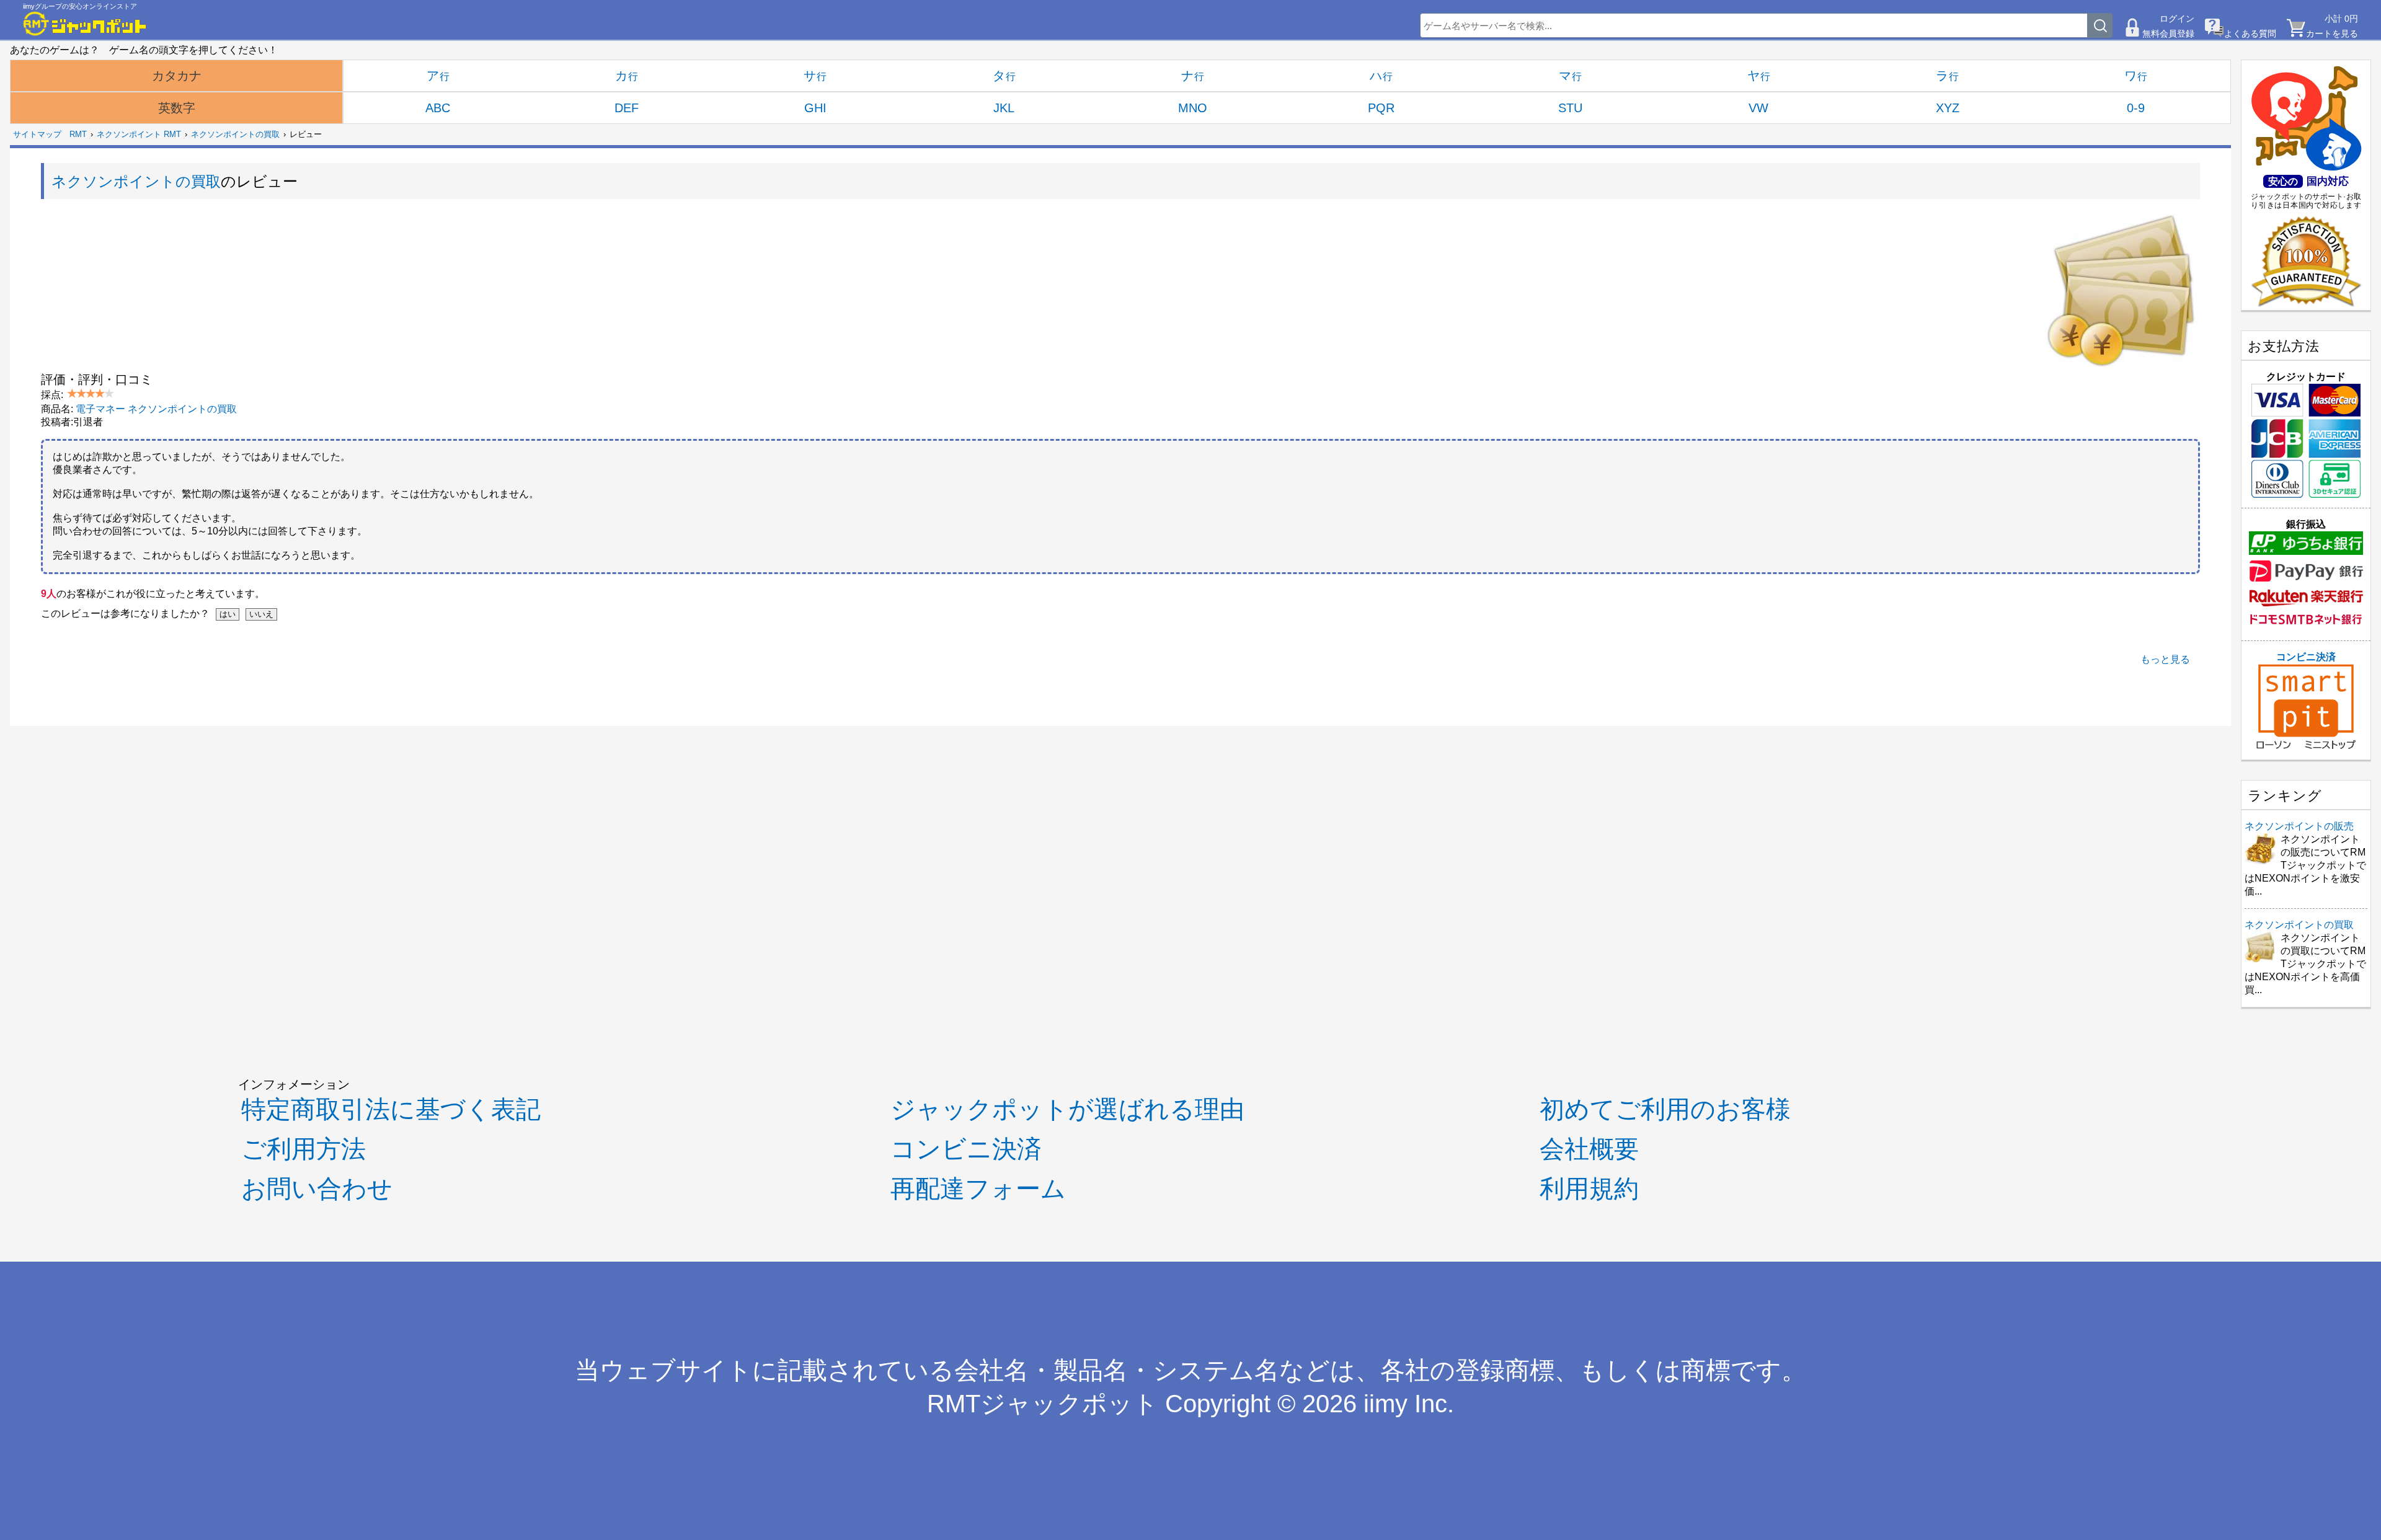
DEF (627, 108)
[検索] (2100, 25)
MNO (1193, 108)
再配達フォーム (978, 1188)
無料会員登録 (2168, 33)
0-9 (2136, 108)
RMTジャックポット (1043, 1404)
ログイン (2177, 19)
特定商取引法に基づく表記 (391, 1109)
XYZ (1948, 108)
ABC (438, 108)
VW (1758, 108)
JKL (1004, 108)
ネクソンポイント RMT (139, 134)
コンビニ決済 (2306, 657)
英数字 (177, 108)
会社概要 (1589, 1149)
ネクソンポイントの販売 (2299, 826)
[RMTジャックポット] (85, 24)
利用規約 (1589, 1188)
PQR (1381, 108)
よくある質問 (2250, 33)
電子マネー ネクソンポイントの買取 (156, 409)
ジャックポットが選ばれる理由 (1067, 1109)
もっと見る (2165, 659)
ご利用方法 (304, 1149)
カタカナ (177, 76)
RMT (78, 134)
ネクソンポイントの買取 (235, 134)
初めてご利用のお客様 (1665, 1109)
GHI (815, 108)
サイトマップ (37, 134)
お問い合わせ (317, 1188)
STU (1570, 108)
